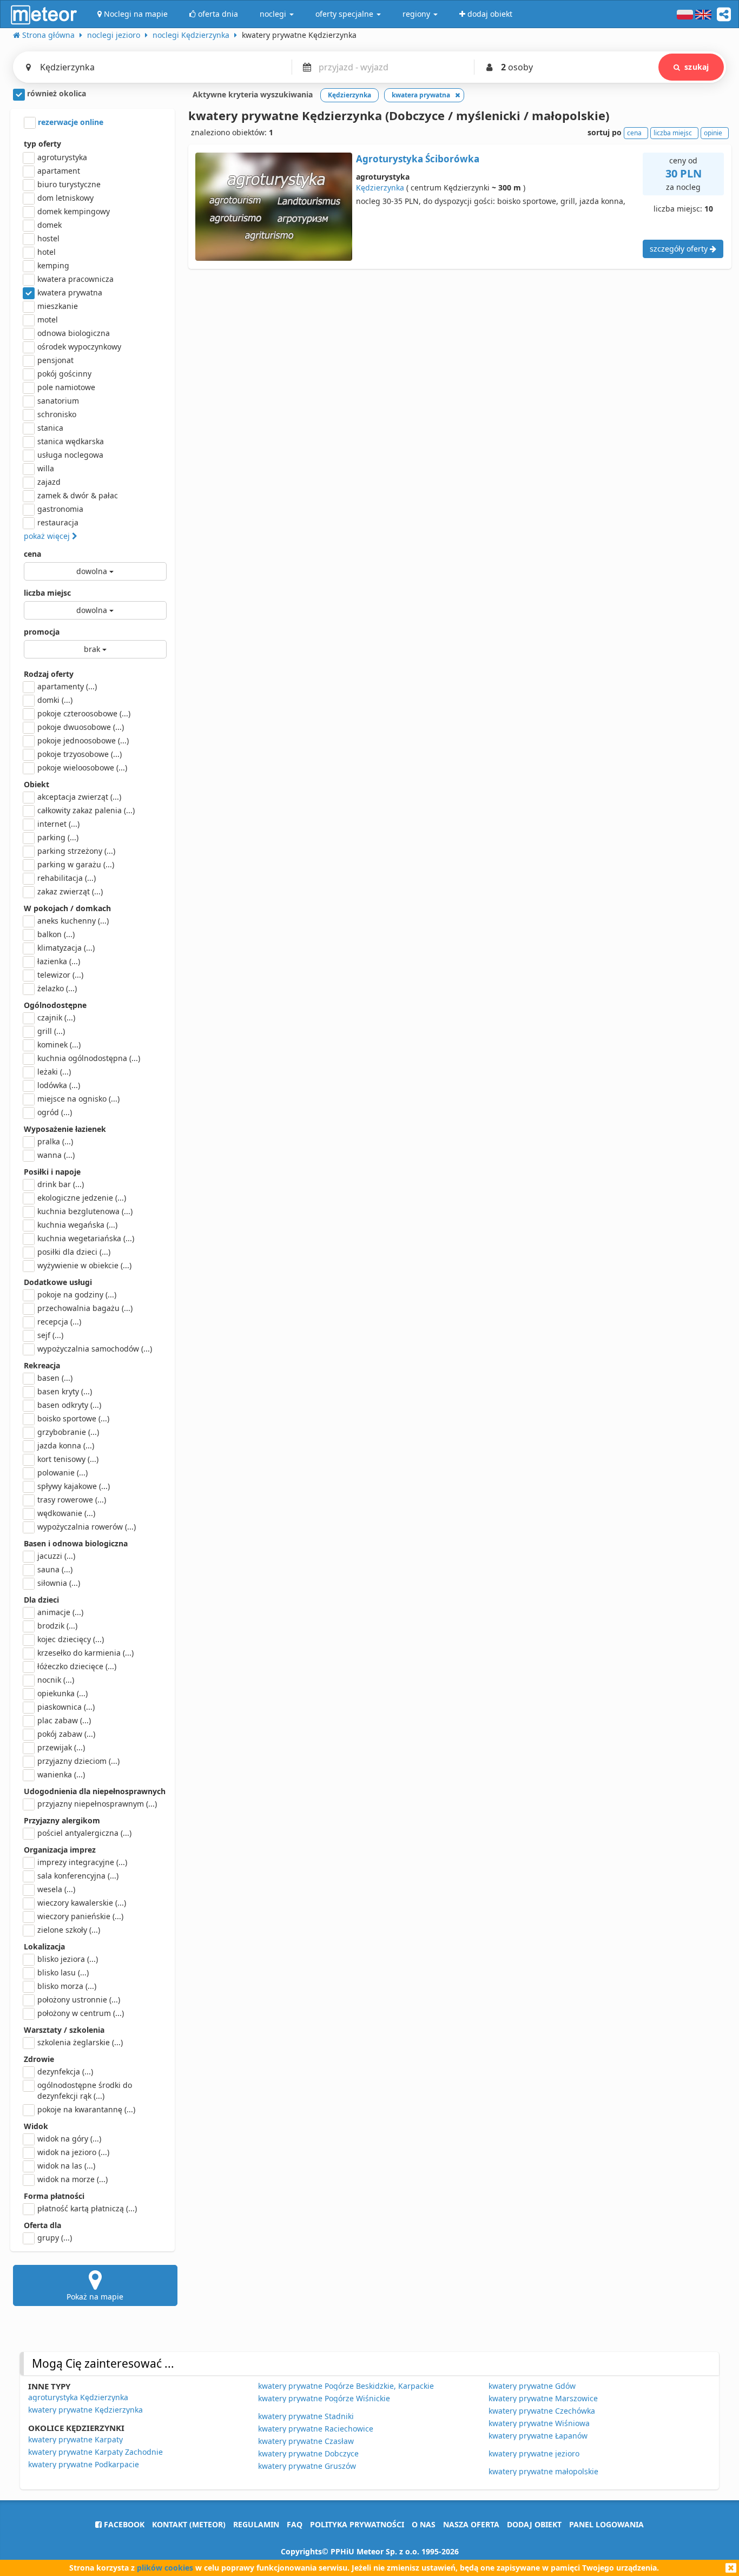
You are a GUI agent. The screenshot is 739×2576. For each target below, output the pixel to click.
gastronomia (60, 509)
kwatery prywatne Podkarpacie (84, 2464)
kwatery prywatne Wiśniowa (539, 2423)
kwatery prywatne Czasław (306, 2441)
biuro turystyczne (69, 184)
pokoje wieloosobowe (82, 767)
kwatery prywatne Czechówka (542, 2411)
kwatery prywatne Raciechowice (316, 2429)
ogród (55, 1112)
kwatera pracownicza (75, 279)
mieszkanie (58, 306)
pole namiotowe (66, 387)
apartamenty (67, 686)
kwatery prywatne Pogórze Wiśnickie (324, 2398)
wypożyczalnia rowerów (87, 1527)
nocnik (56, 1680)
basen (55, 1378)
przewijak (61, 1747)
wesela (56, 1889)
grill (51, 1031)
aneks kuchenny (73, 921)
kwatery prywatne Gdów (532, 2386)
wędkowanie (66, 1513)
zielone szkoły (69, 1930)
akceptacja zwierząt (79, 797)
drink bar (61, 1184)
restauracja (58, 522)
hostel (48, 238)
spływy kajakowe (74, 1486)
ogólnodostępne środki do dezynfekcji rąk (85, 2090)
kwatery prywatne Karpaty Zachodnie (95, 2452)
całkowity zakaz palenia (86, 810)
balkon (56, 934)
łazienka (59, 961)
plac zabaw (64, 1720)
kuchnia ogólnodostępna (89, 1058)
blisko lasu (63, 1972)
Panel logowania (606, 2524)
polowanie (62, 1473)
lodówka (59, 1085)
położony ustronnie (79, 1999)
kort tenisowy (68, 1459)
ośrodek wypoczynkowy (79, 347)
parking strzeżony (76, 851)
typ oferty (42, 144)
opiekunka (62, 1693)
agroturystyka (62, 157)
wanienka (61, 1774)
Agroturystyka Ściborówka (418, 159)
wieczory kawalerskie (82, 1903)
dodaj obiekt (534, 2524)
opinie (713, 133)
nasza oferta (471, 2524)
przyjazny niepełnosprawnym (97, 1804)
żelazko (57, 988)
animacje (60, 1612)
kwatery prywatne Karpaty (75, 2439)
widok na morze (72, 2179)
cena (32, 554)
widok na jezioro (73, 2152)
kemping (53, 265)
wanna (56, 1155)
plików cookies (165, 2568)
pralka (55, 1141)
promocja (42, 632)
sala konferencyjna (78, 1876)
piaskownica (66, 1707)
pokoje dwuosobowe (81, 727)
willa (46, 468)
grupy (55, 2238)
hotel (47, 252)
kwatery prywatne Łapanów (538, 2436)
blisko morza (67, 1986)
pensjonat (55, 360)
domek (50, 225)
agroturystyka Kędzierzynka (78, 2397)
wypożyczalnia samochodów (95, 1349)
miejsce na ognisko (78, 1099)
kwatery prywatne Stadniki (306, 2416)
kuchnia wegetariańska (86, 1238)
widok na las (66, 2166)
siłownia (59, 1583)
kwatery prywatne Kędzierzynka (85, 2410)
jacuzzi (56, 1556)
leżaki (54, 1072)
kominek (59, 1045)
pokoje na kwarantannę (86, 2109)
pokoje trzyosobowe (80, 754)
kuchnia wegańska (77, 1225)
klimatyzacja (66, 948)
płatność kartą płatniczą (87, 2208)
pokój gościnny (64, 374)
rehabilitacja (67, 878)
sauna (55, 1569)
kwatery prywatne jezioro (534, 2453)
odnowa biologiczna (74, 333)
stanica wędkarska (71, 441)
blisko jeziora (68, 1959)
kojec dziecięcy (71, 1639)
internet (58, 824)
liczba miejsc (47, 593)
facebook (123, 2524)
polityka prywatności (357, 2524)
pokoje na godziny (77, 1294)
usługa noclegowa (70, 455)
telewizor (60, 975)
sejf (50, 1335)
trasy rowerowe (72, 1500)
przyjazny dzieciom (78, 1761)
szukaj (697, 67)
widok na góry (69, 2139)
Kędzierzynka (380, 187)
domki (55, 700)
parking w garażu (76, 864)
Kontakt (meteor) (189, 2524)
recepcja (59, 1322)
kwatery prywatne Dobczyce (308, 2453)
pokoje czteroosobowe (84, 713)
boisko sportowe (73, 1418)
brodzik (57, 1626)
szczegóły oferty (680, 249)
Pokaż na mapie (95, 2297)
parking (58, 837)
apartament (59, 171)
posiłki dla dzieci (74, 1252)
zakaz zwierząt (70, 891)
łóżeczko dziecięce (77, 1666)
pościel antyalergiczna (84, 1833)
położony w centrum (81, 2013)
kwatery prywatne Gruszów (307, 2466)
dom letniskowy (65, 198)
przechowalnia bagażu (85, 1308)
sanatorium (58, 401)
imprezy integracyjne (82, 1862)
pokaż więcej (48, 536)
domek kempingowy (74, 211)
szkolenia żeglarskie (80, 2042)
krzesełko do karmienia (85, 1653)
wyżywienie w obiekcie (84, 1265)
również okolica (55, 93)
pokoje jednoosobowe (83, 740)
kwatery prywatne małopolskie (543, 2471)
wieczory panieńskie (80, 1916)
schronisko (57, 414)
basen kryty (65, 1391)
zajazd (49, 482)
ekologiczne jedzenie (82, 1198)
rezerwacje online (70, 122)
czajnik (56, 1017)
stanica (50, 428)
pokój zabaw (66, 1734)
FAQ (295, 2524)
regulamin (256, 2524)
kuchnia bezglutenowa (85, 1211)
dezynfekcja (65, 2071)
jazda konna (66, 1445)
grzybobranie (68, 1432)
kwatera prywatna (70, 292)
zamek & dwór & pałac (78, 495)
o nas (424, 2524)
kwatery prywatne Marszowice (543, 2398)
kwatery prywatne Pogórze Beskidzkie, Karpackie (346, 2386)
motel (48, 319)
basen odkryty (69, 1405)
